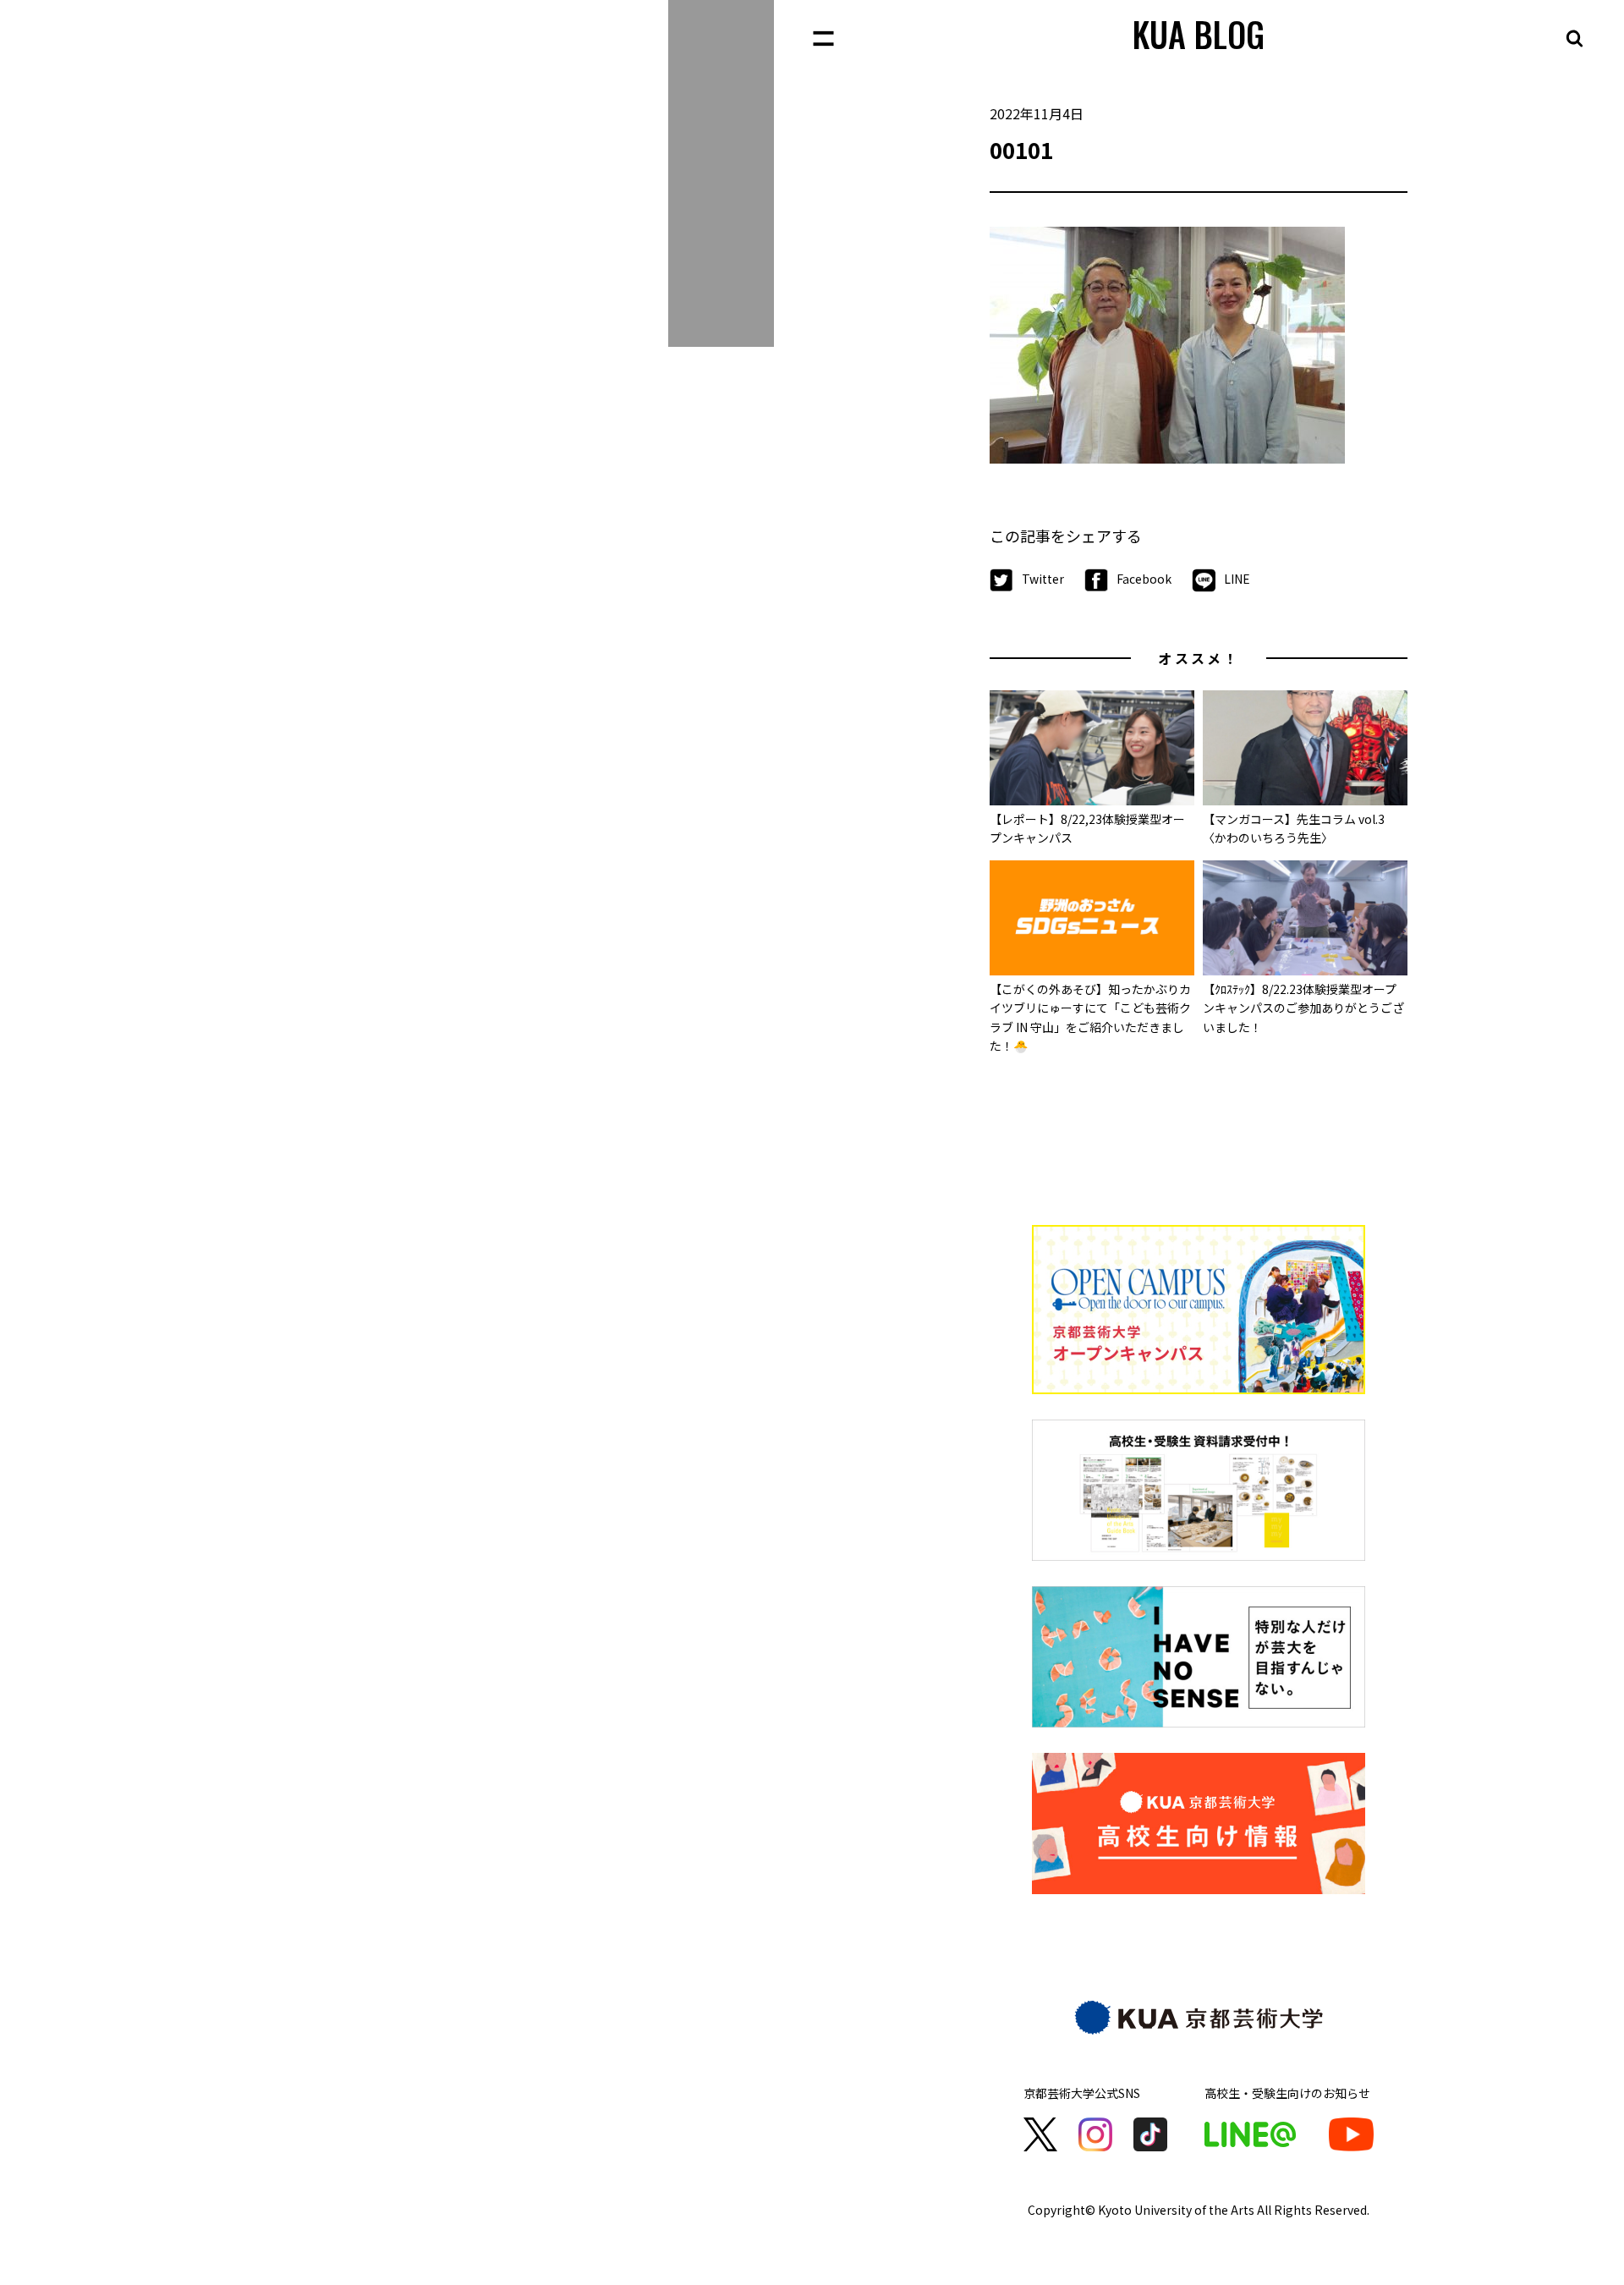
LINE (1237, 579)
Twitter (1043, 579)
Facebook (1144, 579)
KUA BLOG (1199, 34)
